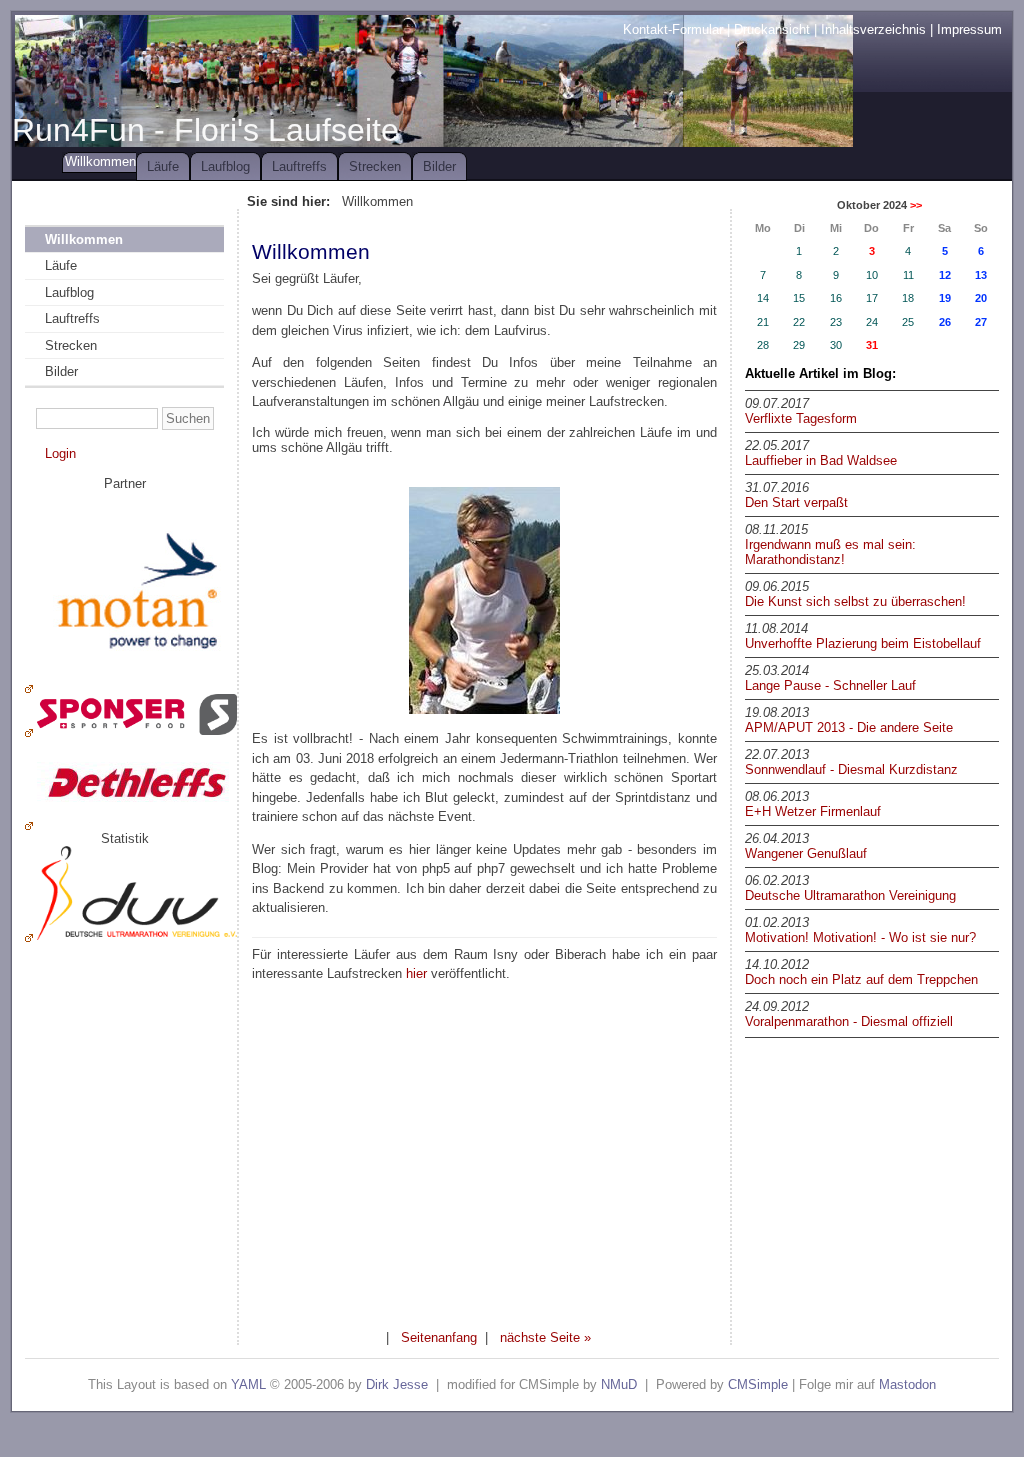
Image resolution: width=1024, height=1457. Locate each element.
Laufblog (225, 166)
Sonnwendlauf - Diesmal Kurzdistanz (851, 769)
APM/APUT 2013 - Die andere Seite (849, 727)
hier (416, 973)
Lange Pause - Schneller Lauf (830, 685)
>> (916, 205)
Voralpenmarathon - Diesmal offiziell (849, 1021)
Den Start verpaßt (796, 502)
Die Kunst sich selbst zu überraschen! (855, 601)
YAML (248, 1384)
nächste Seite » (545, 1337)
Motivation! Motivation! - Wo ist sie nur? (860, 937)
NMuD (619, 1384)
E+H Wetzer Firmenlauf (813, 811)
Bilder (439, 166)
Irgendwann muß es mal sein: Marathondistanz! (830, 552)
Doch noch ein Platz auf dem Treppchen (861, 979)
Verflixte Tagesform (801, 418)
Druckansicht (772, 29)
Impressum (969, 29)
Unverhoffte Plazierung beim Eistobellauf (863, 643)
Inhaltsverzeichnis (873, 29)
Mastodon (907, 1384)
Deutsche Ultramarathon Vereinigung (850, 895)
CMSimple (758, 1384)
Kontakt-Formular (673, 29)
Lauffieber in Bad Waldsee (821, 460)
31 (872, 345)
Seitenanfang (439, 1337)
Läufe (163, 166)
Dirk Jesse (397, 1384)
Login (60, 453)
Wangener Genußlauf (806, 853)
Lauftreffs (299, 166)
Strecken (375, 166)
